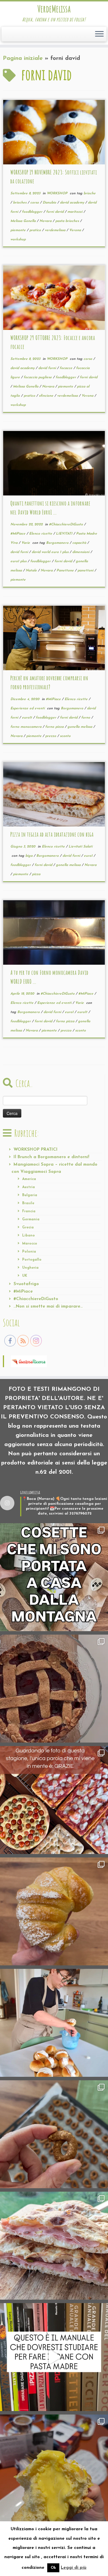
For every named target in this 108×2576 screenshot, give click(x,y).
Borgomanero (58, 543)
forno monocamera (26, 727)
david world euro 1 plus (51, 552)
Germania (31, 1219)
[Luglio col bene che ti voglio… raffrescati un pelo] (54, 1689)
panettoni (86, 571)
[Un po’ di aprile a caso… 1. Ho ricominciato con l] (54, 2246)
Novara (46, 221)
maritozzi (75, 212)
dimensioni (81, 552)
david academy (73, 203)
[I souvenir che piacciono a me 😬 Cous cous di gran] (54, 1577)
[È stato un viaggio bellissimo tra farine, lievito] (54, 1800)
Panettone (66, 571)
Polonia (29, 1252)
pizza (36, 874)
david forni (48, 368)
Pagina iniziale (23, 58)
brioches (20, 203)
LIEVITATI (65, 534)
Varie (26, 543)
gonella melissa (80, 727)
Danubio (50, 203)
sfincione (47, 396)
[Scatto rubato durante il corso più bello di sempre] (54, 2023)
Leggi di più (74, 2568)
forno (86, 718)
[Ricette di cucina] (29, 1361)
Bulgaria (30, 1195)
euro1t (28, 718)
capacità (80, 543)
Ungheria (30, 1268)
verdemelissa (56, 230)
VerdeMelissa (54, 9)
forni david (55, 212)
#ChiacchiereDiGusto (67, 525)
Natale (32, 571)
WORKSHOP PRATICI (36, 1150)
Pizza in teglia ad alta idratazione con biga (52, 834)
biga (30, 856)
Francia (29, 1211)
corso (35, 203)
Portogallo (32, 1260)
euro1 (89, 856)
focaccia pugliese (38, 377)
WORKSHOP (58, 193)
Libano (29, 1236)
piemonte (19, 230)
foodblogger (33, 212)
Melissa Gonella (24, 221)
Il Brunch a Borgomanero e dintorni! (51, 1157)
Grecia (28, 1228)
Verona (76, 230)
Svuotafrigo (26, 1284)
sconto (65, 736)
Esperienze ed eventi (28, 708)
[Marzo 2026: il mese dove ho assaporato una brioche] (54, 2468)
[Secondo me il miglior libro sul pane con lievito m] (54, 2357)
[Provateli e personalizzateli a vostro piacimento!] (54, 2134)
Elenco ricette (41, 534)
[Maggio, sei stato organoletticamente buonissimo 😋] (54, 1911)
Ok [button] (53, 2568)
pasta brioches (68, 221)
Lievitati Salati (80, 847)
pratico (36, 230)
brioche (90, 193)
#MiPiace (18, 534)
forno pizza (55, 727)
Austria (29, 1187)
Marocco (30, 1244)
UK (25, 1276)
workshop (18, 240)
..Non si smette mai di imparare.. (48, 1307)
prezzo (51, 736)
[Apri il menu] (99, 34)
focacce (67, 368)
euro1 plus (19, 561)
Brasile (28, 1203)
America (29, 1179)
